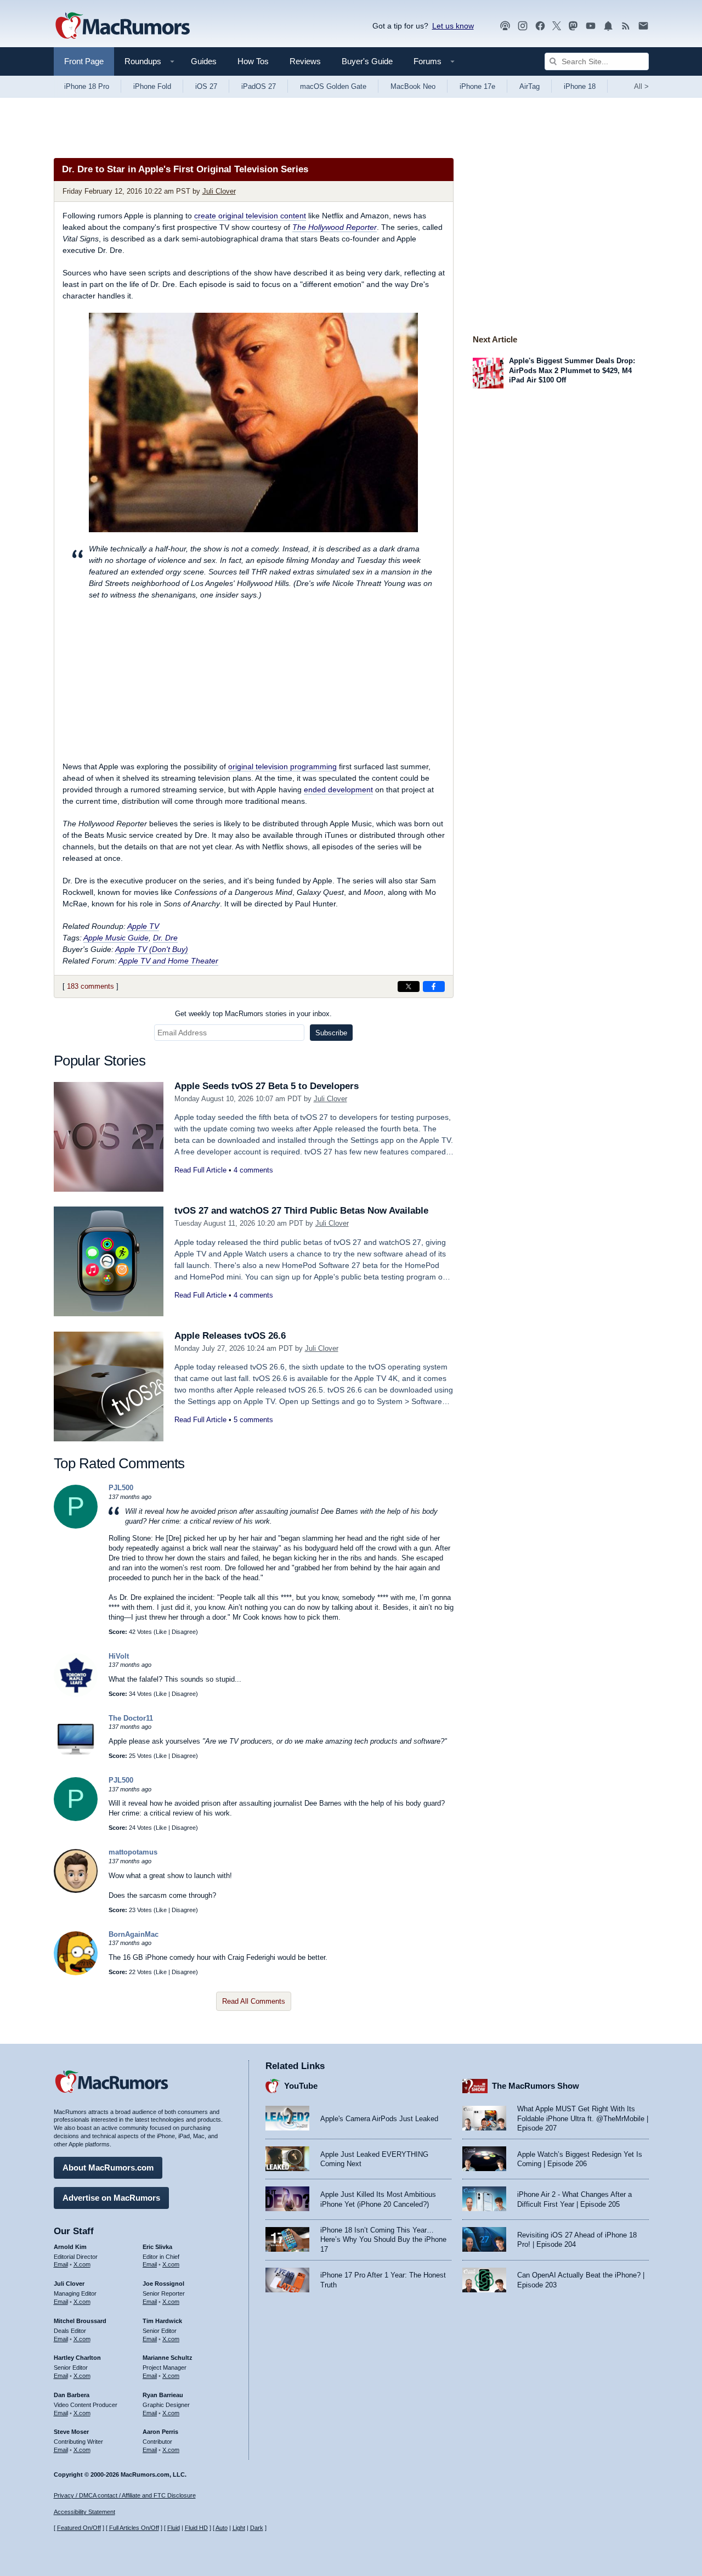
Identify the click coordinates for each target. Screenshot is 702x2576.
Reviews (305, 61)
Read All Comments (254, 2001)
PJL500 (121, 1488)
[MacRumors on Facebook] (540, 26)
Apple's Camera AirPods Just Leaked (379, 2119)
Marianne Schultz (168, 2358)
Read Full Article (200, 1170)
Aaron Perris (160, 2432)
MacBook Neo (413, 86)
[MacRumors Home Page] (122, 26)
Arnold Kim (70, 2247)
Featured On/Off (79, 2528)
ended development (338, 790)
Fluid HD (196, 2528)
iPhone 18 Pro (87, 86)
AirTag (530, 86)
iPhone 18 (580, 86)
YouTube (301, 2086)
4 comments (253, 1170)
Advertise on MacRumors (111, 2198)
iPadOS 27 (259, 86)
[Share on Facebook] (434, 987)
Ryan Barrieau (163, 2395)
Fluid (174, 2528)
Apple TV (143, 926)
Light (239, 2528)
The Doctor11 (131, 1718)
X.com (82, 2264)
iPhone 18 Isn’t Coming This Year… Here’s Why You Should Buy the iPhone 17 (383, 2240)
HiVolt (119, 1656)
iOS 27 (206, 86)
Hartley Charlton (77, 2358)
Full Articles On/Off (134, 2528)
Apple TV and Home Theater (168, 961)
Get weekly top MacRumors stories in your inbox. (253, 1014)
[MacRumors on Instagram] (523, 26)
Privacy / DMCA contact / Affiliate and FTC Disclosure (125, 2495)
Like (161, 1632)
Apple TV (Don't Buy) (152, 949)
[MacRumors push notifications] (608, 26)
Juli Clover (219, 191)
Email (61, 2264)
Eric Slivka (157, 2247)
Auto (222, 2528)
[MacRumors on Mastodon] (573, 26)
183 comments (90, 986)
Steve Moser (71, 2432)
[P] (76, 1526)
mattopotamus (133, 1852)
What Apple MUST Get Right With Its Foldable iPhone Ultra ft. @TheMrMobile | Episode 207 (583, 2118)
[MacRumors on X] (557, 26)
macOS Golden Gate (333, 86)
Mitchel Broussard (80, 2321)
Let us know (453, 26)
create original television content (250, 216)
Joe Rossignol (163, 2284)
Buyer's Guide (367, 61)
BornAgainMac (134, 1934)
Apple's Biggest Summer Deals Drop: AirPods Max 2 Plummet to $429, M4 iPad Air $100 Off (572, 370)
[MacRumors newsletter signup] (643, 26)
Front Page (84, 61)
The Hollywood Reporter (335, 227)
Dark (257, 2528)
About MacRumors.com (108, 2168)
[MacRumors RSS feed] (626, 26)
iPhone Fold (152, 86)
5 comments (253, 1420)
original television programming (282, 766)
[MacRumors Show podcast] (505, 26)
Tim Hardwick (162, 2321)
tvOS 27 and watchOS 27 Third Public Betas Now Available (301, 1211)
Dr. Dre (165, 938)
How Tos (253, 61)
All (641, 86)
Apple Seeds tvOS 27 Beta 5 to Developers (267, 1086)
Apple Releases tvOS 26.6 (230, 1336)
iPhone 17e (477, 86)
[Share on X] (409, 987)
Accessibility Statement (84, 2512)
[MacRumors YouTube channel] (591, 26)
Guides (204, 61)
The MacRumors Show (536, 2086)
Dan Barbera (72, 2395)
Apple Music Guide (116, 938)
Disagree (184, 1632)
